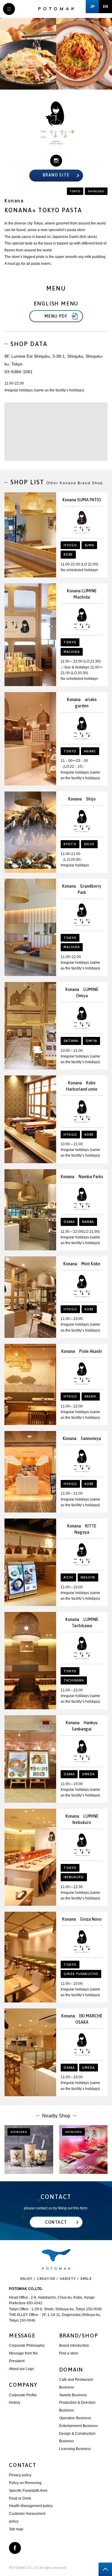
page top (105, 2569)
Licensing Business (75, 2449)
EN (106, 7)
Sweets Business (73, 2395)
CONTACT (23, 2465)
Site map (16, 2529)
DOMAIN (71, 2370)
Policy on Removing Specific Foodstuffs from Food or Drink (28, 2491)
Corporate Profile (23, 2395)
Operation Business (75, 2418)
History (15, 2403)
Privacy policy (20, 2475)
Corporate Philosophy (27, 2346)
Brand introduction (74, 2346)
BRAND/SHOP (79, 2336)
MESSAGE (22, 2336)
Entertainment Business (78, 2426)
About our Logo (22, 2369)
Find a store (69, 2353)
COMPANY (23, 2385)
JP (92, 7)
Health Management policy (31, 2506)
